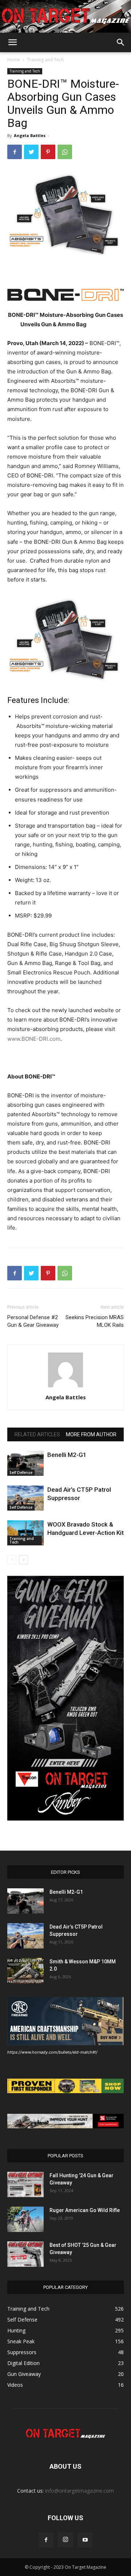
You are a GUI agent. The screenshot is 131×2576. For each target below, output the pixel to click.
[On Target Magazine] (65, 16)
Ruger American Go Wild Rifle (85, 2210)
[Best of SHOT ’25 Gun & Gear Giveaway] (25, 2254)
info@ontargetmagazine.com (80, 2491)
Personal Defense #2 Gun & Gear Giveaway (33, 1321)
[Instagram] (65, 2540)
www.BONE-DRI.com (34, 1039)
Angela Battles (30, 135)
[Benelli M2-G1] (25, 1463)
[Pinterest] (48, 152)
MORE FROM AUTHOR (91, 1434)
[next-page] (23, 1560)
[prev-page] (12, 1560)
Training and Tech (45, 60)
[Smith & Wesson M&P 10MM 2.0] (25, 1971)
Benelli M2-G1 (67, 1455)
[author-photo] (65, 1387)
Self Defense (21, 1473)
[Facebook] (15, 152)
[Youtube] (85, 2540)
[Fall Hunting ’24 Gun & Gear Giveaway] (25, 2184)
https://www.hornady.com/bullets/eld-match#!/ (52, 2052)
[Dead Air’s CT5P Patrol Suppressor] (25, 1498)
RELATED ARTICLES (37, 1434)
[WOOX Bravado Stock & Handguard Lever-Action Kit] (25, 1533)
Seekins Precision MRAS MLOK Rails (95, 1321)
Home (14, 60)
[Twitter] (31, 152)
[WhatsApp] (65, 152)
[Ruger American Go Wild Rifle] (25, 2219)
